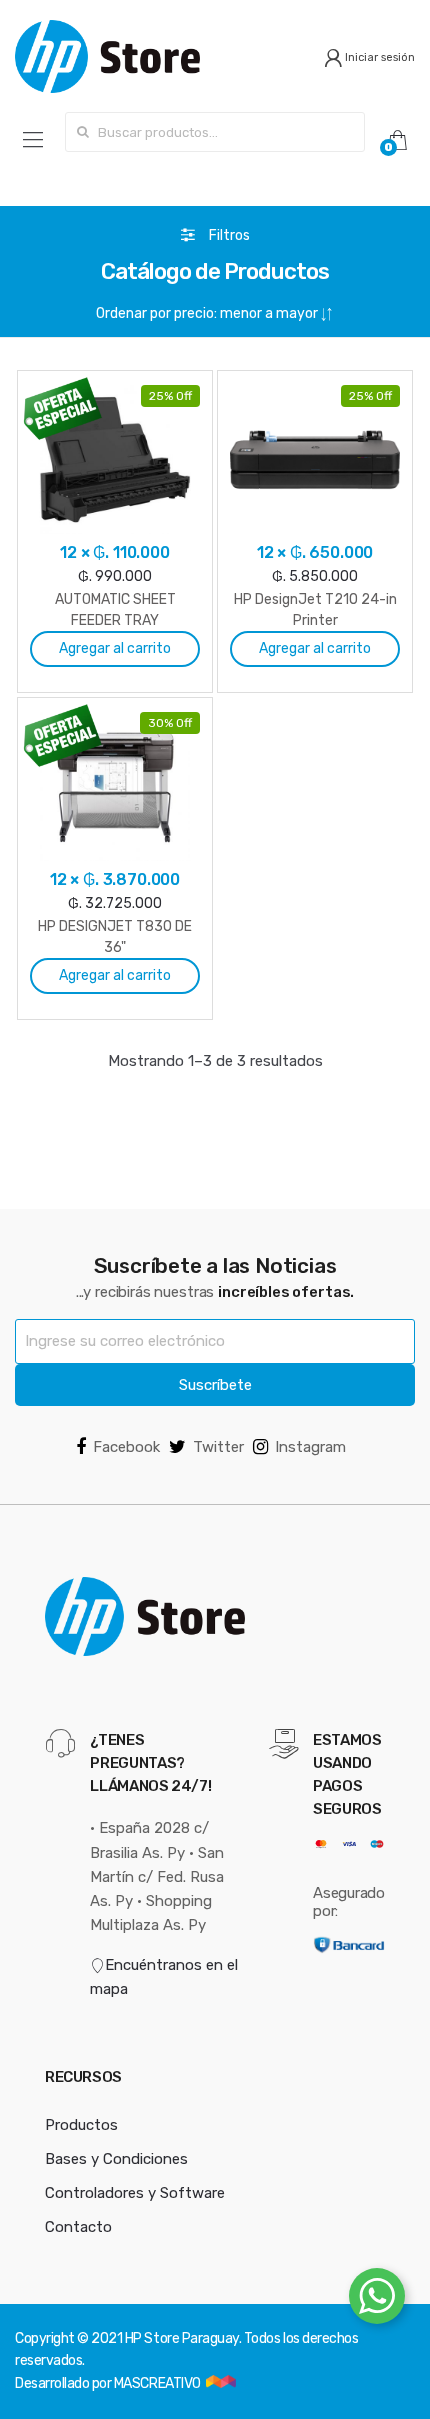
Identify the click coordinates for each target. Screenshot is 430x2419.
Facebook (126, 1447)
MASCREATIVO (158, 2383)
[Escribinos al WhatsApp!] (377, 2300)
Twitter (218, 1447)
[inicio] (107, 56)
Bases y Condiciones (116, 2159)
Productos (81, 2125)
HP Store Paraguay (182, 2338)
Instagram (310, 1447)
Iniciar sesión (378, 57)
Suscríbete (215, 1385)
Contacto (78, 2227)
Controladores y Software (135, 2193)
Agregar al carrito (115, 648)
